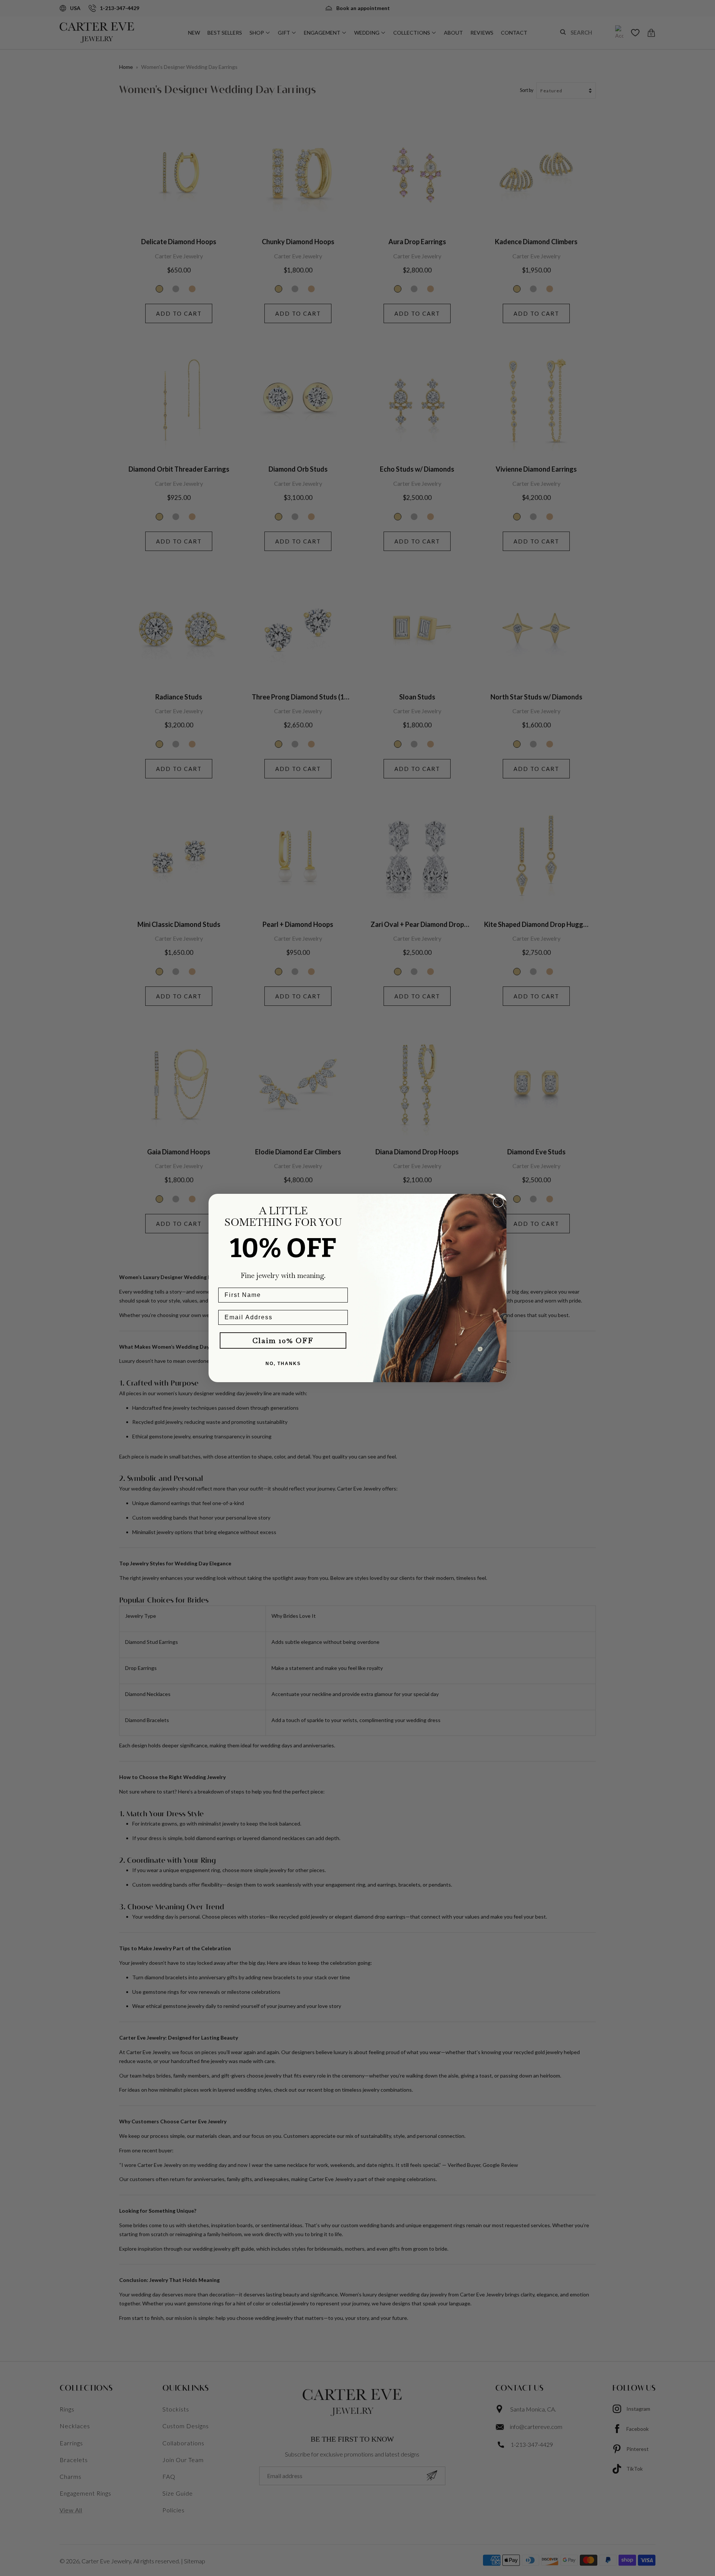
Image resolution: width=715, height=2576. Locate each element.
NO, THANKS (283, 1364)
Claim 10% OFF (283, 1340)
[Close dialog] (498, 1202)
